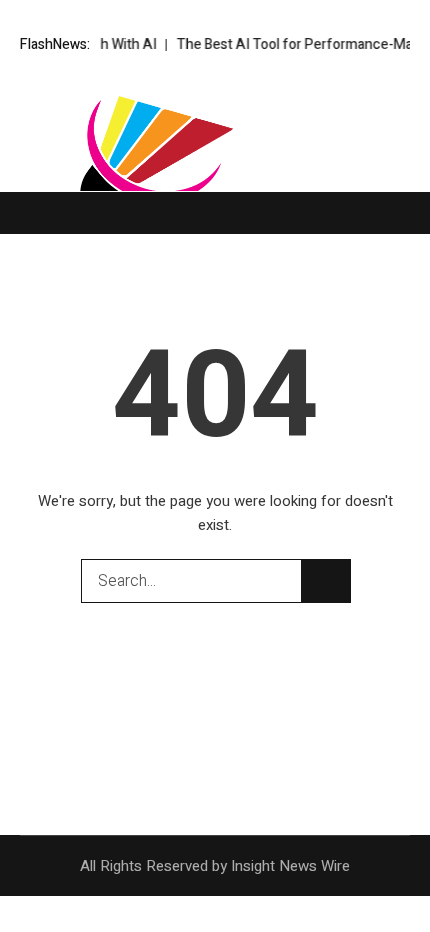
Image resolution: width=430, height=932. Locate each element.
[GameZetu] (215, 169)
